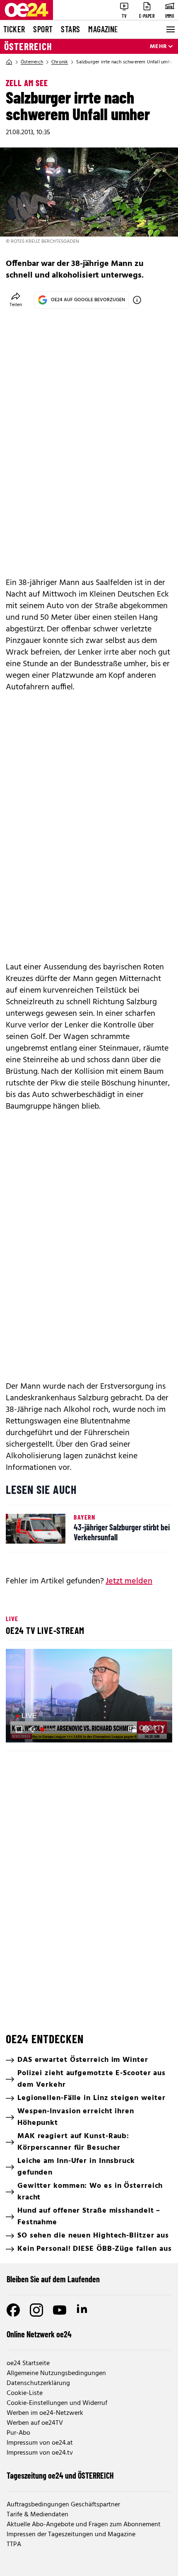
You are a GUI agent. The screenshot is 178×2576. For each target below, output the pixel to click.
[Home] (9, 62)
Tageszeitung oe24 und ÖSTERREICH (60, 2475)
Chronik (60, 62)
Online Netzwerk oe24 (39, 2334)
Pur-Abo (18, 2433)
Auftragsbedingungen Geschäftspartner (63, 2505)
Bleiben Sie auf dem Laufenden (53, 2279)
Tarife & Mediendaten (37, 2515)
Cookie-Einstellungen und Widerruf (57, 2403)
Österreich (28, 46)
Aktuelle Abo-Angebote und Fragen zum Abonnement (84, 2525)
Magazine (103, 29)
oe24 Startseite (28, 2363)
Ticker (14, 29)
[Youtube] (60, 2310)
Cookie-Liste (25, 2393)
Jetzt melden (129, 1581)
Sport (43, 29)
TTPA (14, 2545)
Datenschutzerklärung (38, 2383)
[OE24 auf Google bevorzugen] (137, 300)
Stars (70, 29)
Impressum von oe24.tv (40, 2453)
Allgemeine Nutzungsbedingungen (56, 2373)
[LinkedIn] (83, 2310)
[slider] (49, 1729)
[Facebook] (13, 2310)
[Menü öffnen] (170, 29)
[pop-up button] (146, 1729)
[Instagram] (36, 2310)
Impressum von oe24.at (40, 2443)
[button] (90, 1697)
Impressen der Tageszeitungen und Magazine (71, 2535)
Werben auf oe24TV (35, 2423)
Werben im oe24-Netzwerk (45, 2413)
